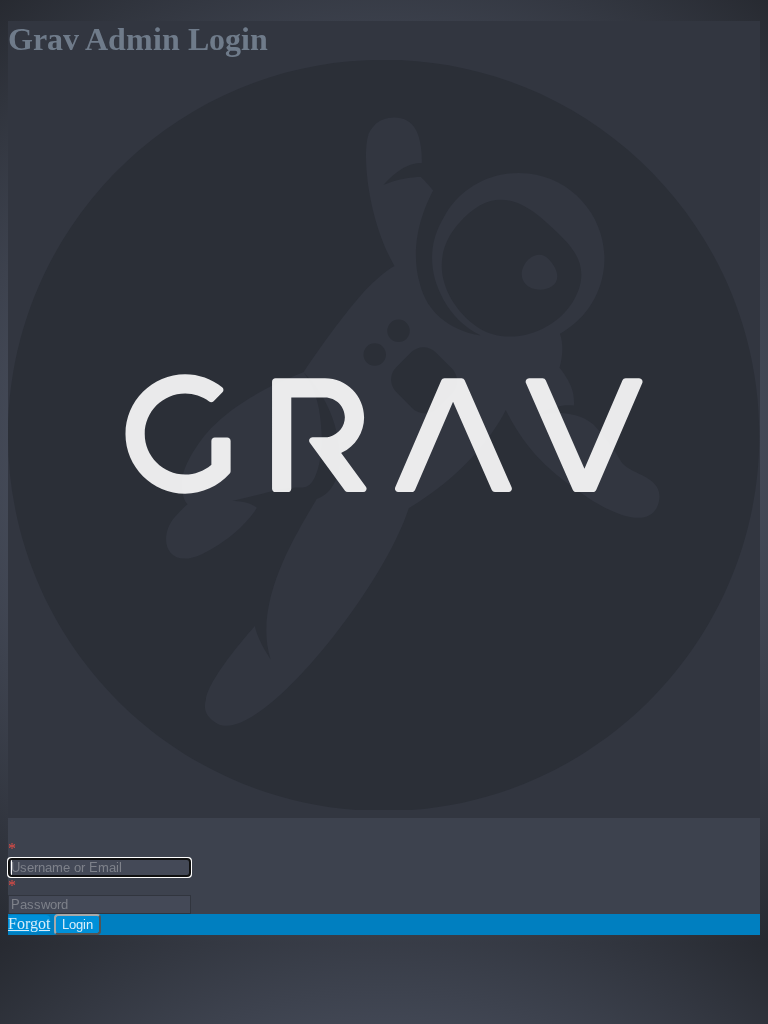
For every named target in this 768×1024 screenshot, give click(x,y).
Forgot (29, 923)
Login (77, 924)
